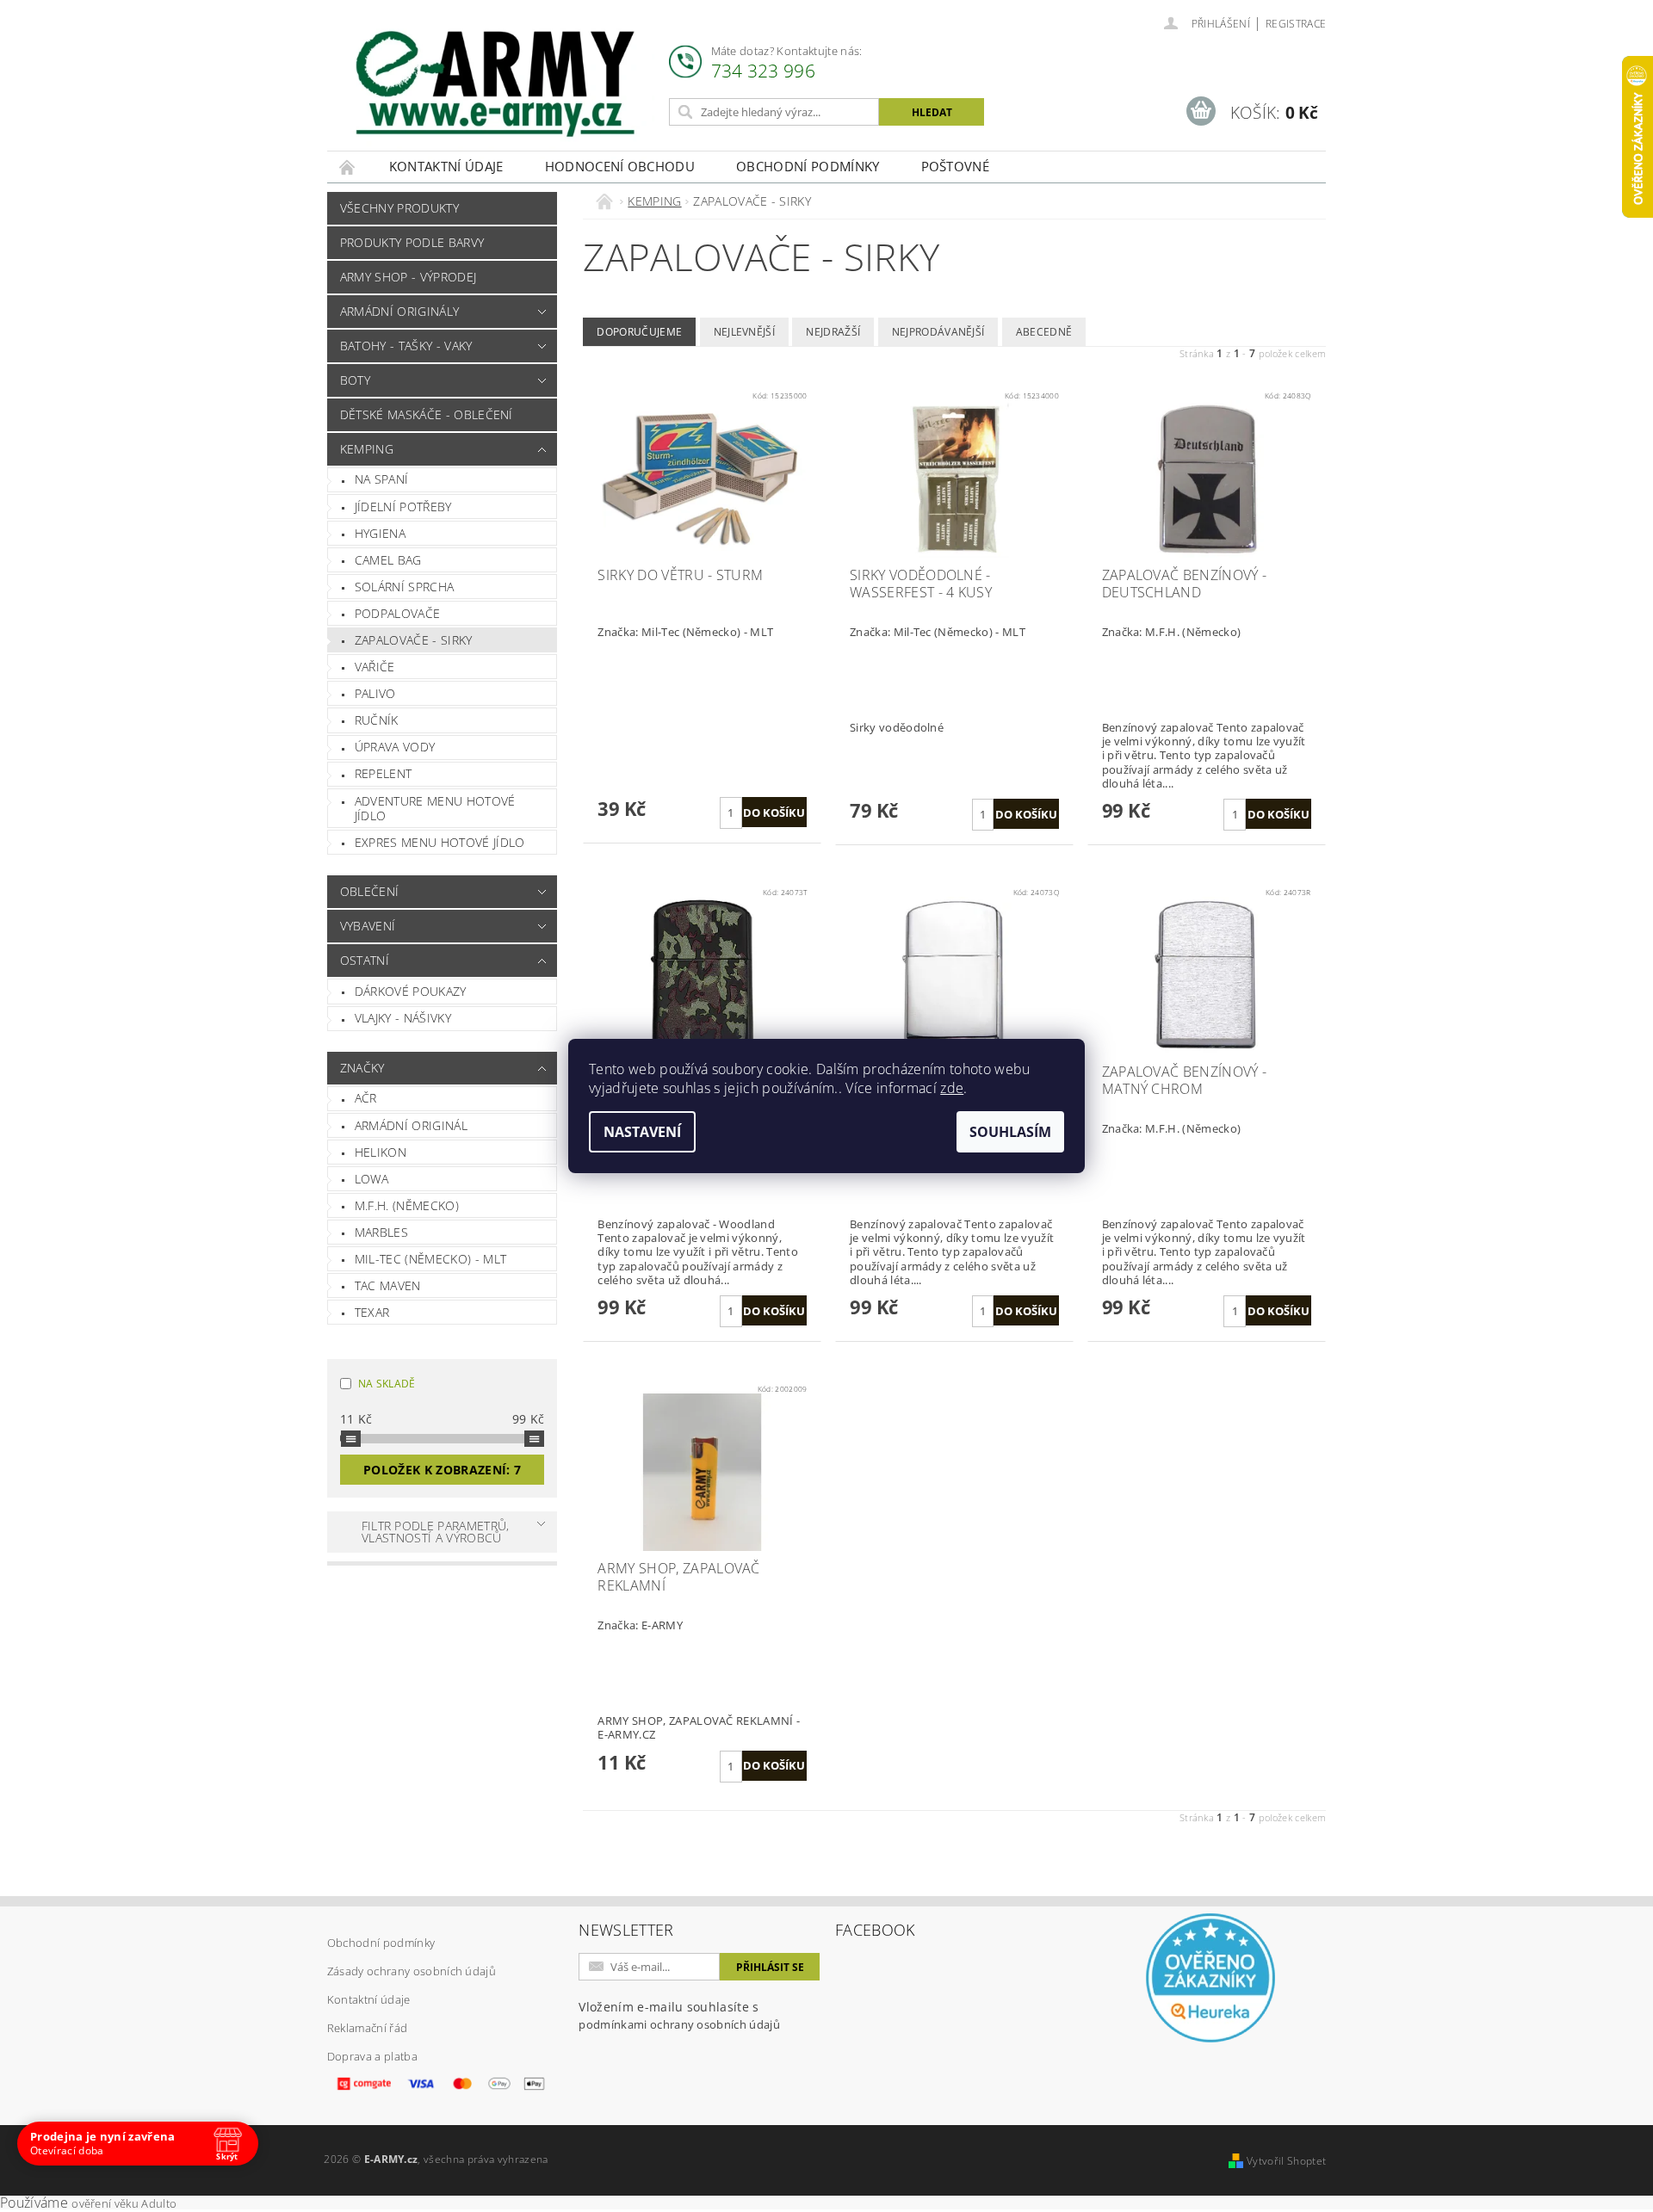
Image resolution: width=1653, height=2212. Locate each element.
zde (952, 1088)
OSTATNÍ (365, 960)
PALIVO (375, 693)
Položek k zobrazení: (442, 1470)
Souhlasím (1010, 1132)
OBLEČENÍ (370, 891)
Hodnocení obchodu (620, 166)
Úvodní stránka (348, 167)
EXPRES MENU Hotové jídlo (440, 842)
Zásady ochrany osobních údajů (412, 1971)
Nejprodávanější (938, 332)
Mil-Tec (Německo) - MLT (430, 1259)
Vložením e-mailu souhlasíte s (679, 2015)
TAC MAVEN (388, 1285)
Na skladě (387, 1384)
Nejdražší (833, 332)
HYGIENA (380, 533)
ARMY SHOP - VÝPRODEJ (408, 277)
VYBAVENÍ (368, 926)
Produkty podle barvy (412, 242)
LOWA (371, 1179)
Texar (372, 1312)
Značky (362, 1068)
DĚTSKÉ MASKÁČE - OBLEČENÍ (427, 414)
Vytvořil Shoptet (1286, 2161)
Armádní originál (411, 1125)
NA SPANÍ (382, 479)
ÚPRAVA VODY (395, 747)
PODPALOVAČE (398, 613)
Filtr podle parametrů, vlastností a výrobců (436, 1532)
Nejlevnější (745, 332)
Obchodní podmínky (808, 166)
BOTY (355, 380)
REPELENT (384, 773)
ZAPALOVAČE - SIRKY (414, 640)
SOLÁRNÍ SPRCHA (404, 587)
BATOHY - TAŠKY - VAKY (406, 346)
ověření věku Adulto (124, 2203)
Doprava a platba (372, 2056)
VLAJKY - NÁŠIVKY (403, 1018)
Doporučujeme (639, 332)
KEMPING (367, 449)
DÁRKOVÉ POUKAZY (411, 991)
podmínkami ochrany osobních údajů (679, 2024)
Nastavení (642, 1132)
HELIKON (381, 1152)
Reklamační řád (367, 2028)
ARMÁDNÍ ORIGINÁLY (399, 311)
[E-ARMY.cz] (495, 84)
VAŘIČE (375, 667)
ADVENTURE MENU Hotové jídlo (435, 809)
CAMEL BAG (388, 560)
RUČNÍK (377, 720)
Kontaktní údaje (446, 166)
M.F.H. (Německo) (407, 1205)
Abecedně (1044, 332)
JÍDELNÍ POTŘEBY (403, 507)
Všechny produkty (399, 208)
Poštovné (956, 166)
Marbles (381, 1232)
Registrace (1296, 24)
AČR (366, 1098)
